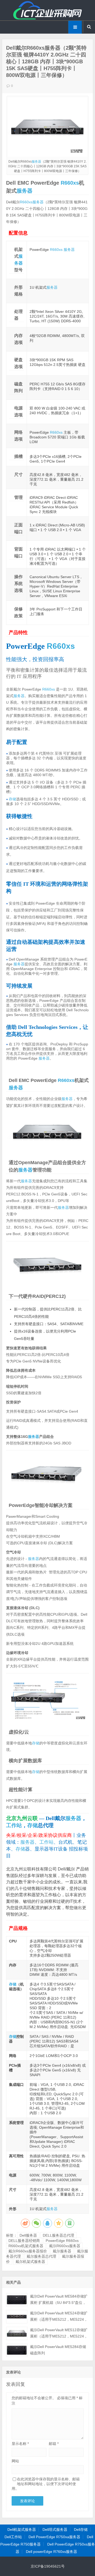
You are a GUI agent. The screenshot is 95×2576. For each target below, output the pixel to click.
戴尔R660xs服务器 (65, 2246)
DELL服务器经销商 (24, 2241)
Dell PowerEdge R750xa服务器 (54, 2537)
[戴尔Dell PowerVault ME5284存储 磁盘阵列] (17, 2350)
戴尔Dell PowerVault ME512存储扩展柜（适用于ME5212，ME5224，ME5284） (59, 2336)
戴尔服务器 (62, 2251)
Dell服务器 (28, 2235)
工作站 (14, 1825)
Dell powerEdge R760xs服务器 (51, 2552)
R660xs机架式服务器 (26, 2246)
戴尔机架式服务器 (30, 2262)
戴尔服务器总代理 (41, 2256)
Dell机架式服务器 (22, 2530)
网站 (15, 2461)
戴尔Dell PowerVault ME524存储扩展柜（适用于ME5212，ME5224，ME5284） (59, 2319)
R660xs (70, 183)
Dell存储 (81, 2530)
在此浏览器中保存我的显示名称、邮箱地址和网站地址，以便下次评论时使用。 (46, 2484)
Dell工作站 (13, 2537)
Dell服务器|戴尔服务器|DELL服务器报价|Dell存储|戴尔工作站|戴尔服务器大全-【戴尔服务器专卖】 (47, 10)
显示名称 (20, 2444)
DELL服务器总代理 (58, 2235)
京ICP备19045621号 (48, 2566)
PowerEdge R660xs (62, 2241)
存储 (12, 799)
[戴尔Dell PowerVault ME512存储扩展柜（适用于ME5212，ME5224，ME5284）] (17, 2333)
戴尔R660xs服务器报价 (28, 2251)
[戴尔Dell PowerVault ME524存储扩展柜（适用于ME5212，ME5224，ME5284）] (17, 2317)
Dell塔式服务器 (55, 2530)
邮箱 (54, 2444)
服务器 (36, 162)
